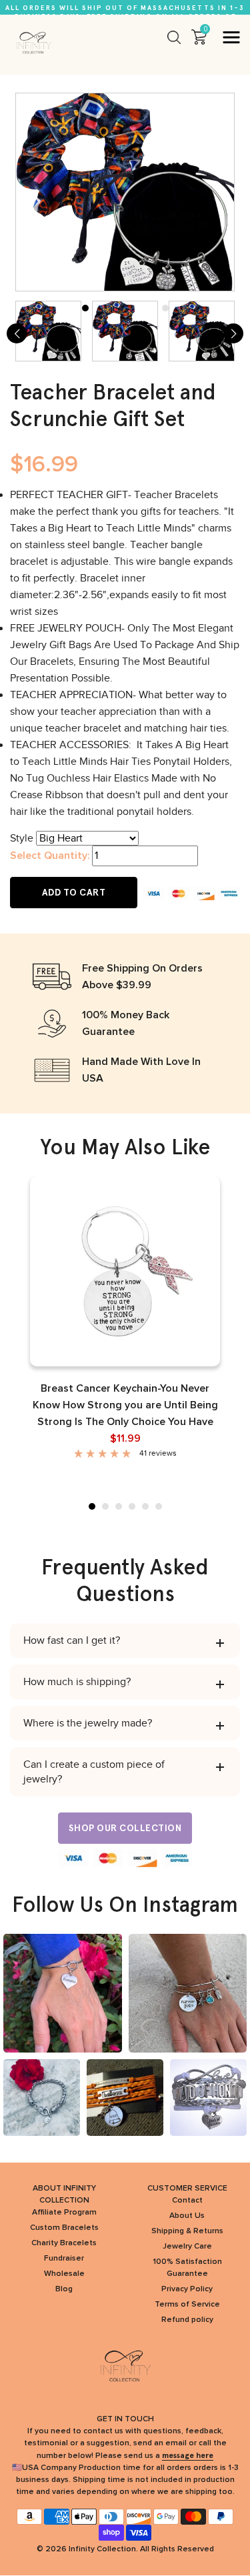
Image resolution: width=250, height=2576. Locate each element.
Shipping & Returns (187, 2231)
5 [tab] (145, 1506)
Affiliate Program (64, 2213)
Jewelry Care (187, 2247)
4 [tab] (132, 1506)
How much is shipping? (77, 1682)
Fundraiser (64, 2259)
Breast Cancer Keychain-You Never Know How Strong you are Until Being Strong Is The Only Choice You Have (125, 1405)
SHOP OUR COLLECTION (125, 1828)
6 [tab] (159, 1506)
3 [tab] (119, 1506)
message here (188, 2455)
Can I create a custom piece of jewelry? (94, 1772)
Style (22, 838)
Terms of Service (187, 2305)
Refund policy (187, 2320)
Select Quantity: (50, 856)
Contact (187, 2201)
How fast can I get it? (72, 1640)
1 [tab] (92, 1506)
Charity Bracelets (64, 2243)
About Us (187, 2216)
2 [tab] (105, 1506)
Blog (64, 2289)
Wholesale (64, 2274)
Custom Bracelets (64, 2228)
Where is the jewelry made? (88, 1723)
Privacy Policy (187, 2289)
